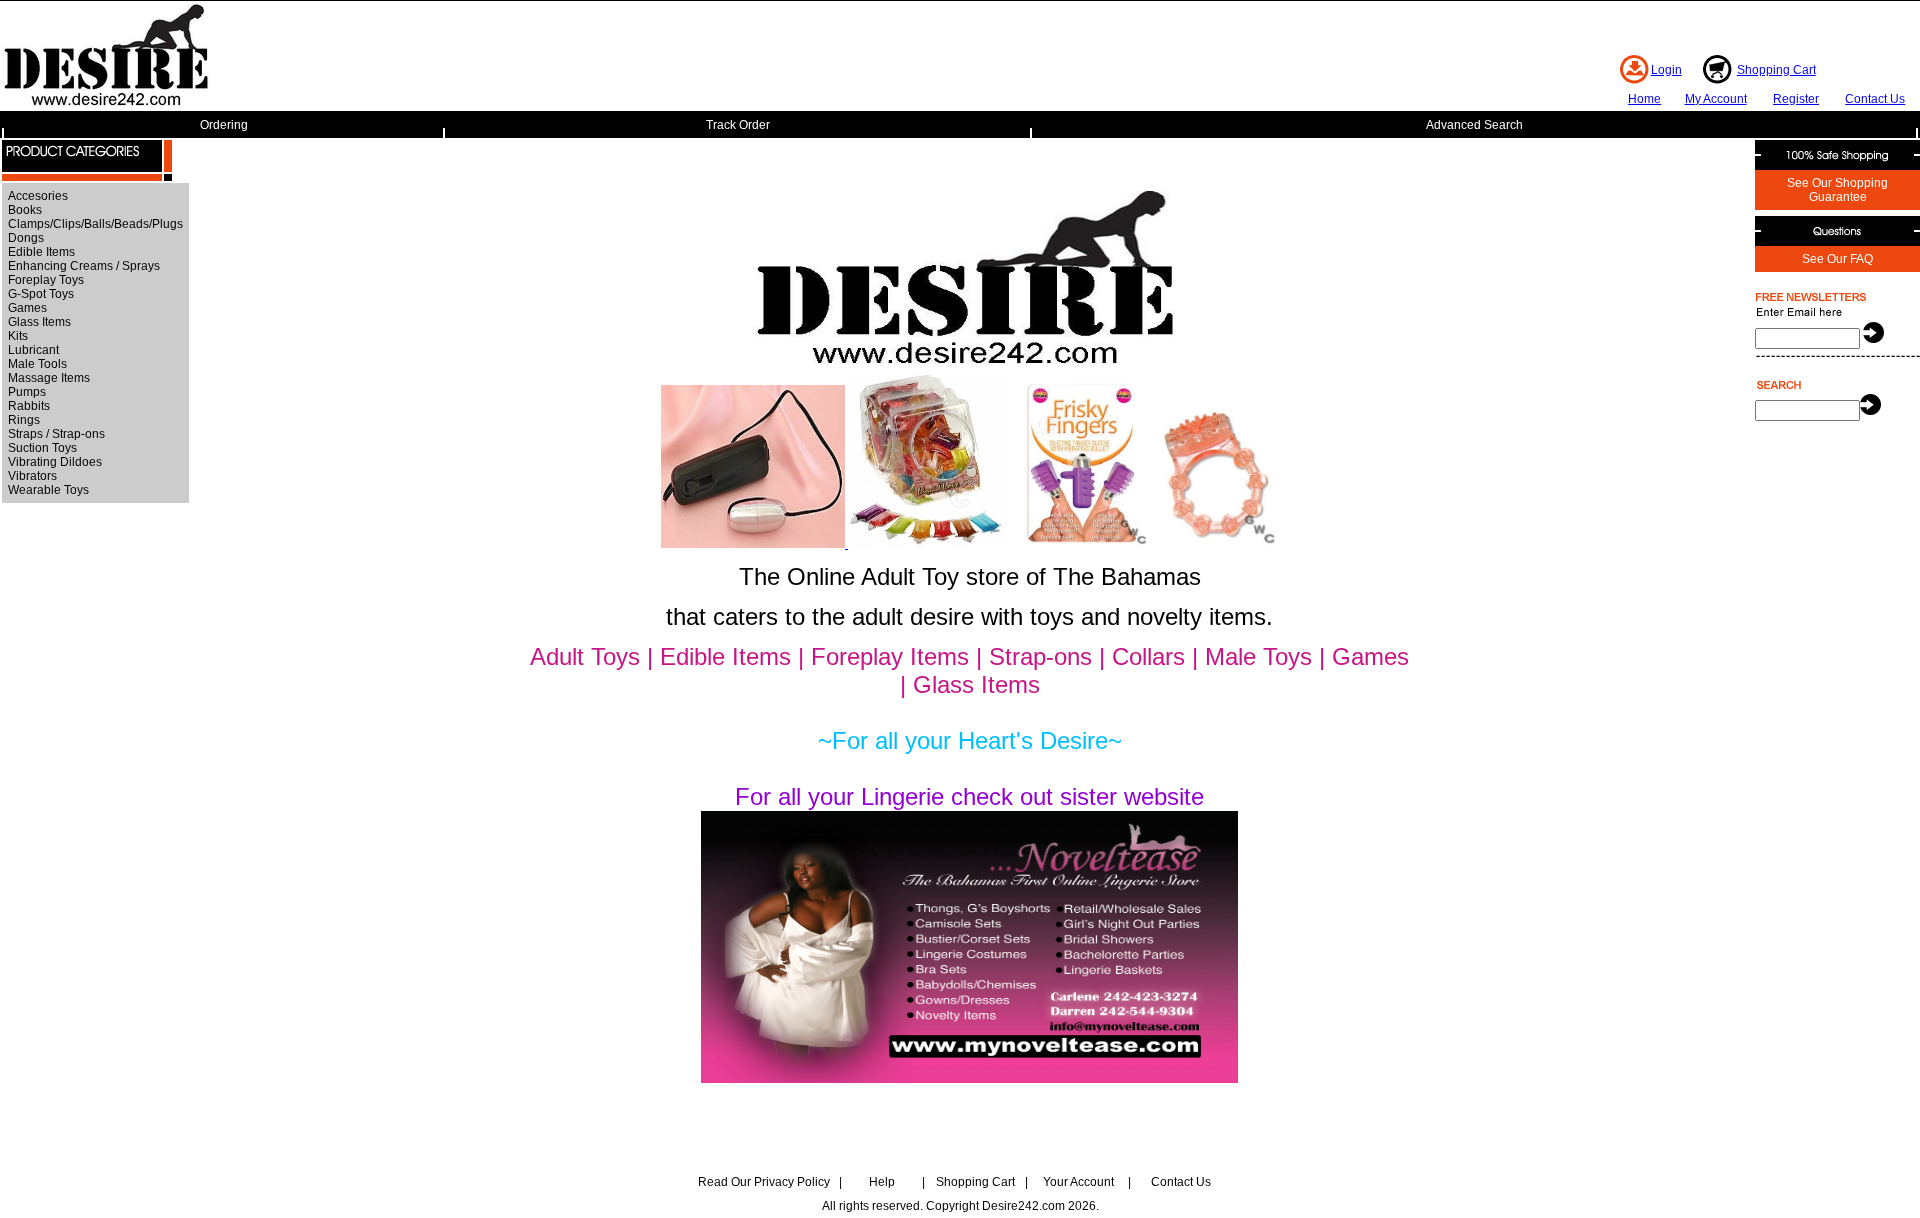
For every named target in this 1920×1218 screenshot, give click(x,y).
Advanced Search (1474, 125)
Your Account (1078, 1182)
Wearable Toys (48, 490)
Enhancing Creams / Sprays (84, 266)
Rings (24, 420)
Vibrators (32, 476)
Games (27, 308)
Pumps (27, 392)
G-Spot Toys (41, 294)
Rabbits (29, 406)
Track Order (738, 125)
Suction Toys (42, 448)
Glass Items (39, 322)
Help (882, 1182)
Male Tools (37, 364)
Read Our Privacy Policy (764, 1182)
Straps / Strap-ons (56, 434)
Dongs (26, 238)
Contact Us (1875, 99)
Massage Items (49, 378)
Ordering (224, 125)
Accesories (38, 196)
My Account (1716, 99)
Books (25, 210)
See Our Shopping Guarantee (1837, 190)
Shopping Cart (1776, 70)
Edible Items (41, 252)
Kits (18, 336)
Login (1666, 70)
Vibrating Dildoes (55, 462)
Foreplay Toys (46, 280)
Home (1644, 99)
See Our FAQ (1837, 259)
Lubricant (33, 350)
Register (1796, 99)
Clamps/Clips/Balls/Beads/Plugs (95, 224)
